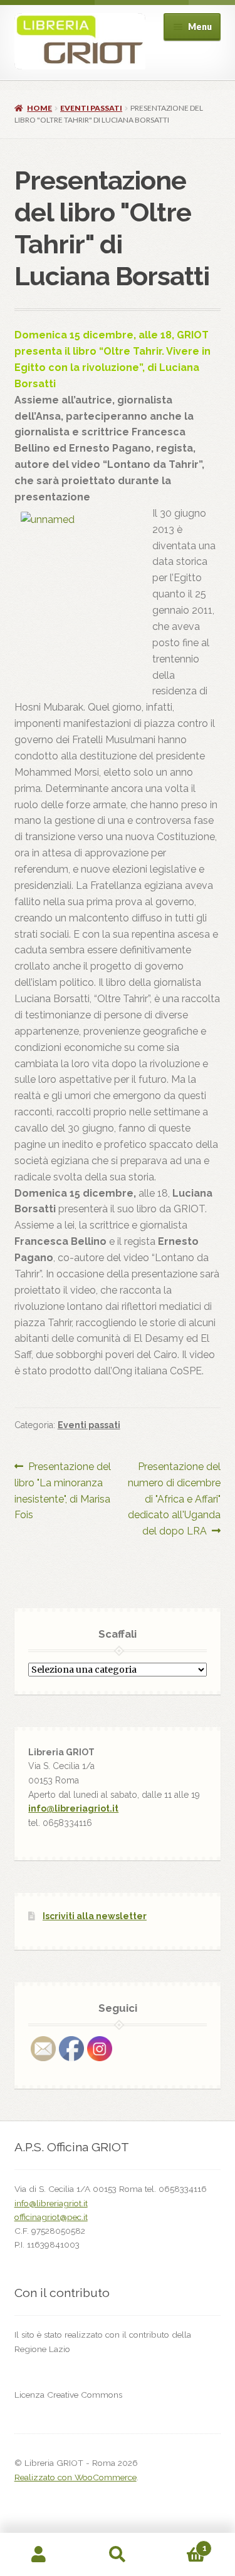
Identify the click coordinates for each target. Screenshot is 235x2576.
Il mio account (39, 2555)
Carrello (181, 2544)
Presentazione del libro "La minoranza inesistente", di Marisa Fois (63, 1491)
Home (39, 108)
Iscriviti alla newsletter (95, 1916)
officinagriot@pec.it (51, 2217)
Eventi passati (91, 108)
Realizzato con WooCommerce (76, 2477)
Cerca (118, 2555)
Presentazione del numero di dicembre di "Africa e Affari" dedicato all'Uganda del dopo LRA (174, 1499)
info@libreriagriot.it (73, 1808)
